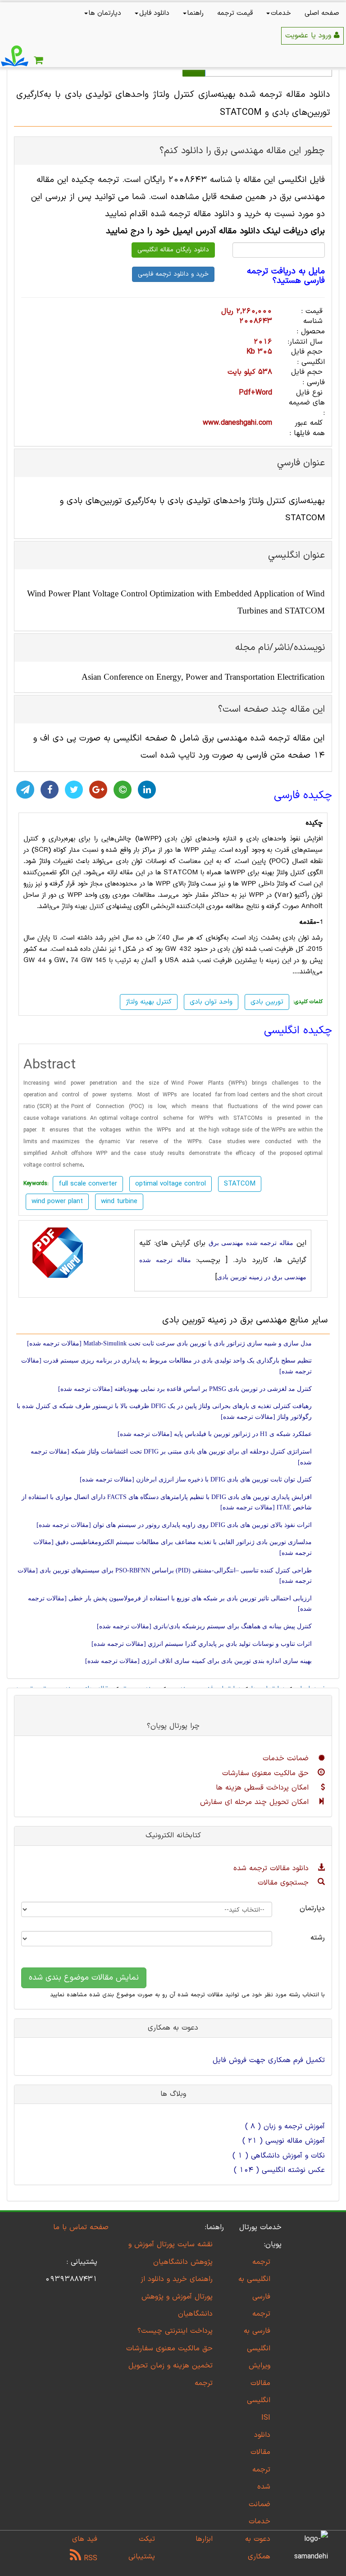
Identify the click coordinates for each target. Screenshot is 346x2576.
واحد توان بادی (211, 1002)
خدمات (281, 13)
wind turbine (119, 1202)
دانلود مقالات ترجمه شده (272, 1868)
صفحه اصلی (322, 13)
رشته (318, 1938)
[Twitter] (74, 790)
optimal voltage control (171, 1184)
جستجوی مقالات (285, 1883)
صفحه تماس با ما (81, 2227)
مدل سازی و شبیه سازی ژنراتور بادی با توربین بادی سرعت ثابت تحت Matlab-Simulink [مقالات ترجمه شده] (169, 1343)
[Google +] (98, 790)
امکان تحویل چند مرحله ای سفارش (256, 1802)
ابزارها (204, 2539)
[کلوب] (123, 790)
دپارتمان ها (105, 13)
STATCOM (240, 1184)
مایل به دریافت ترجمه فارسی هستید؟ (286, 276)
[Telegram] (25, 790)
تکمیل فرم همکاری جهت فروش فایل (269, 2060)
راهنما (196, 13)
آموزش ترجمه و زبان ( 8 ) (285, 2126)
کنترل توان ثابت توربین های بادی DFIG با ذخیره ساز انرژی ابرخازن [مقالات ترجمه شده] (196, 1479)
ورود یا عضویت (310, 36)
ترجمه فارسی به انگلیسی (257, 2331)
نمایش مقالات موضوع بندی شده (84, 1978)
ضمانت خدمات (287, 1758)
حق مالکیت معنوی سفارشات (267, 1773)
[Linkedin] (147, 790)
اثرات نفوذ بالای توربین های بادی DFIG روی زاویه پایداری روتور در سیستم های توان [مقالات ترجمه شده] (174, 1525)
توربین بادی (267, 1002)
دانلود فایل (154, 13)
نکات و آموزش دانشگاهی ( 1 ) (279, 2156)
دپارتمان (312, 1908)
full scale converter (88, 1184)
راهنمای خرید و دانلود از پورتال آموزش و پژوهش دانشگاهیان (177, 2297)
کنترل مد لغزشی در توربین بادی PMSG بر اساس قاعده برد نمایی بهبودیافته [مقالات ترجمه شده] (185, 1389)
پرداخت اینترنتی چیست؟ (175, 2331)
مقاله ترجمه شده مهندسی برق (251, 1243)
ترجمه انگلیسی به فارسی (254, 2279)
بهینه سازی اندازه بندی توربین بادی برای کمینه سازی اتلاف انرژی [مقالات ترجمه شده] (198, 1661)
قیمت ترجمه (235, 13)
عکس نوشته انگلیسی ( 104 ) (279, 2170)
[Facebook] (50, 790)
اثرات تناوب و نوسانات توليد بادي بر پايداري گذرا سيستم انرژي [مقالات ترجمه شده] (202, 1644)
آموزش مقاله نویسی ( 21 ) (284, 2141)
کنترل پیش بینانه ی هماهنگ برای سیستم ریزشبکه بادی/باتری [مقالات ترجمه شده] (204, 1626)
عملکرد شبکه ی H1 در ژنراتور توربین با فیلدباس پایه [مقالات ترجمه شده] (215, 1434)
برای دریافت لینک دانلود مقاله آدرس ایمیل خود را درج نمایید (215, 231)
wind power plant (57, 1202)
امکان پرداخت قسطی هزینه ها (264, 1788)
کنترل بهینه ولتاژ (83, 906)
